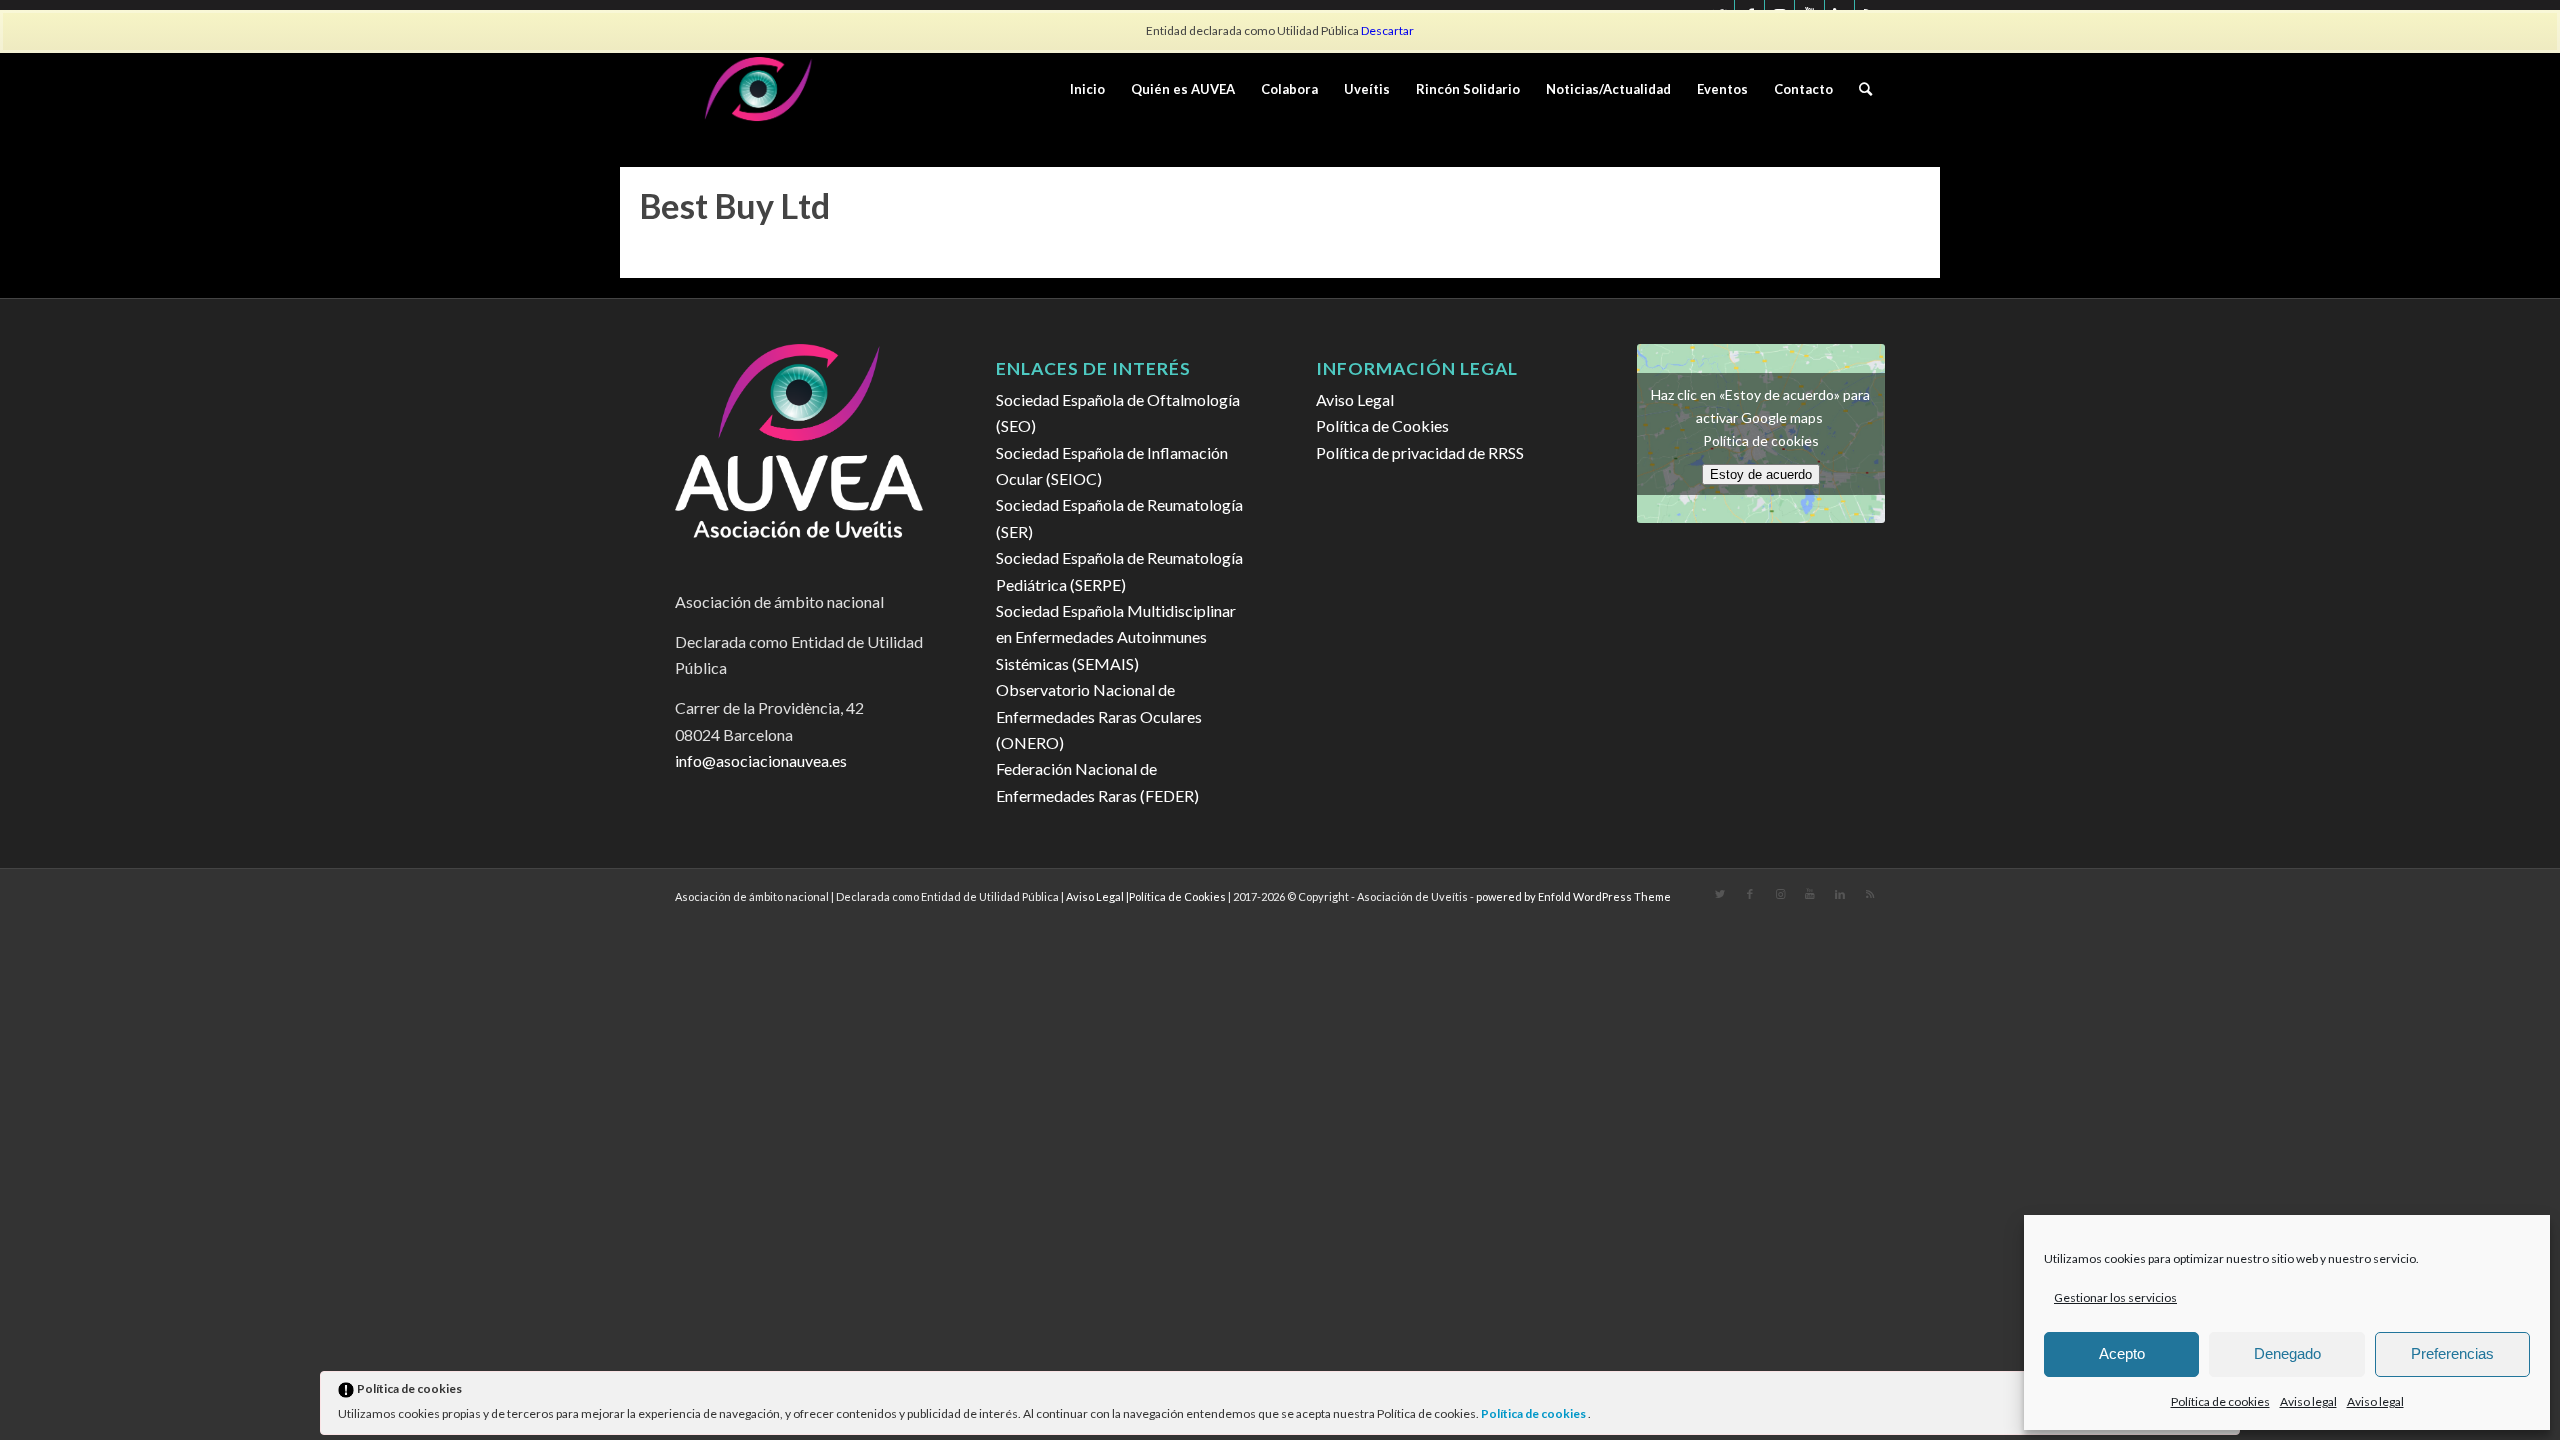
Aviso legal (2308, 1401)
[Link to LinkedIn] (1840, 894)
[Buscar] (1865, 89)
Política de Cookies (1382, 425)
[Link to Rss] (1870, 894)
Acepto (2122, 1353)
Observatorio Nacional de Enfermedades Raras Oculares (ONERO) (1099, 716)
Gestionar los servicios (2115, 1297)
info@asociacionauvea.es (761, 760)
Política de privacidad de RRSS (1420, 452)
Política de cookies (1534, 1413)
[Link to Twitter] (1720, 894)
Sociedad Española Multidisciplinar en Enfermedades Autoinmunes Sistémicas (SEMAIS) (1116, 637)
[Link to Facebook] (1750, 894)
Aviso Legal (1355, 399)
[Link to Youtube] (1810, 894)
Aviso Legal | (1097, 896)
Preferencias (2452, 1353)
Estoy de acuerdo (1761, 474)
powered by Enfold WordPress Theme (1573, 896)
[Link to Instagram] (1780, 894)
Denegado (2287, 1353)
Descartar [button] (1387, 30)
